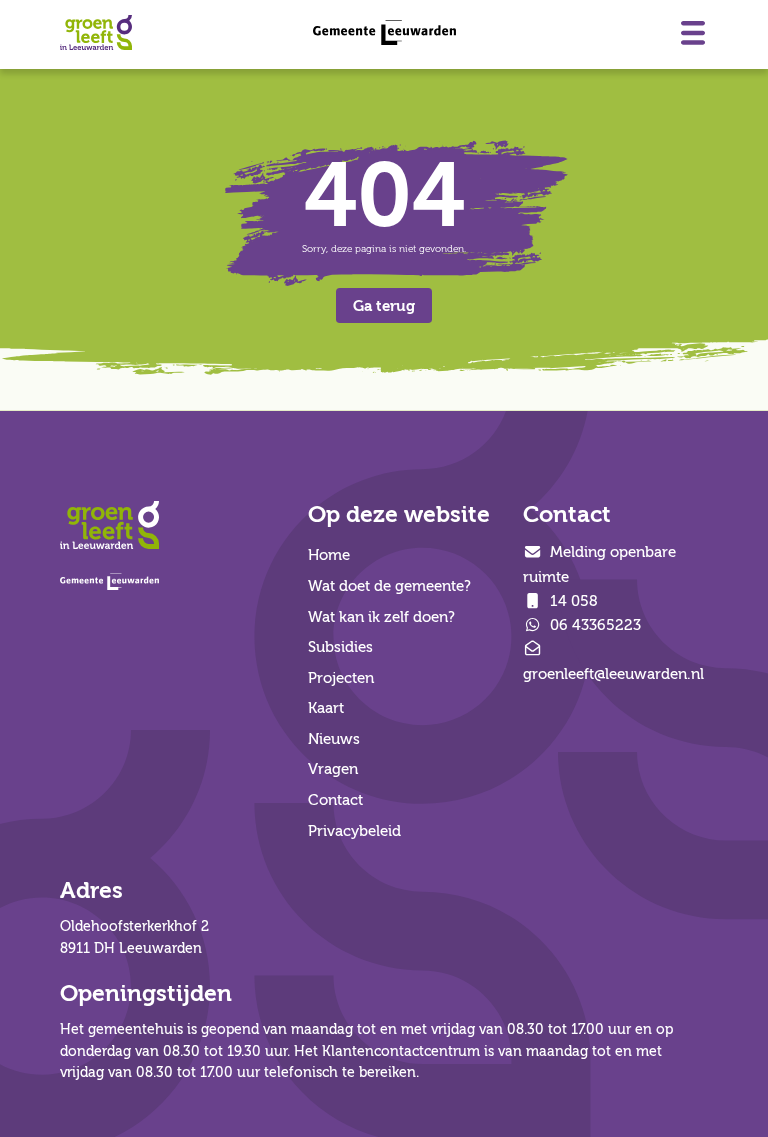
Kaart (326, 708)
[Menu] (693, 33)
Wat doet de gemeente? (389, 586)
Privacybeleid (354, 831)
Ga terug (384, 306)
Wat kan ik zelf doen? (381, 617)
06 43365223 (593, 625)
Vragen (333, 769)
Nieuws (334, 739)
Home (329, 555)
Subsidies (340, 647)
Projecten (341, 678)
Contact (335, 800)
